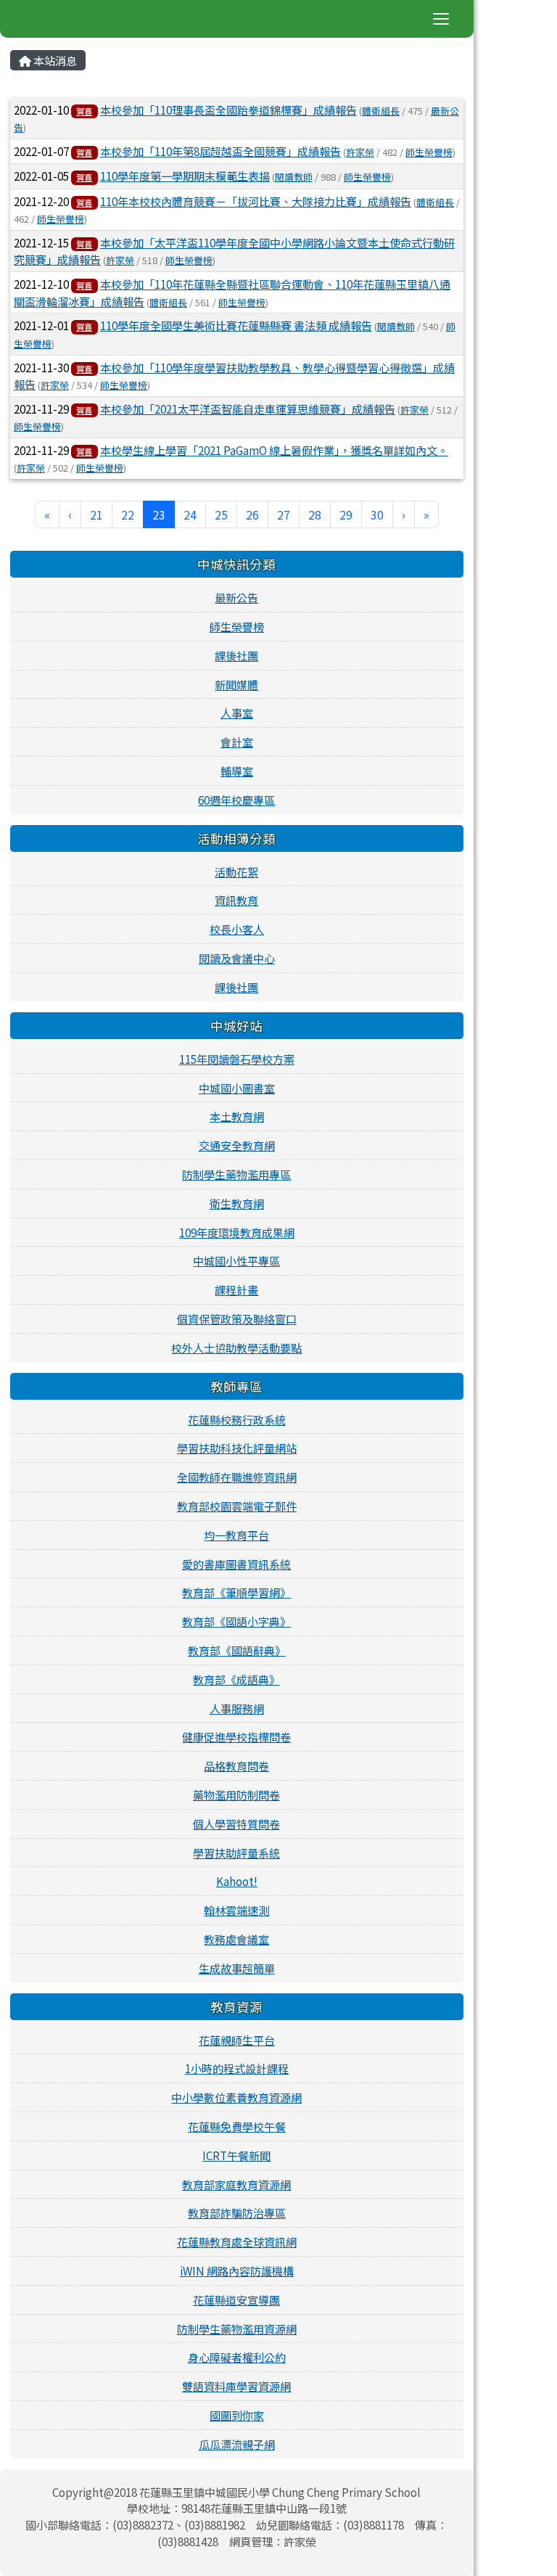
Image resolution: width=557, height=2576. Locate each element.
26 (252, 514)
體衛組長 (381, 111)
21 (96, 514)
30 (377, 514)
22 (128, 514)
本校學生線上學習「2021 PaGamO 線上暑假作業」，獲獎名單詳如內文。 (274, 450)
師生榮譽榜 (429, 152)
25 (221, 514)
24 (190, 514)
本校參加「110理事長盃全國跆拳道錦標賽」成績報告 (228, 110)
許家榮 (360, 152)
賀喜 (84, 111)
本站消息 (54, 60)
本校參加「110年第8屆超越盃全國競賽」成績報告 (220, 151)
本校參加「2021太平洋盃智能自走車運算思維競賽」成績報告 (248, 409)
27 (284, 514)
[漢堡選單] (441, 19)
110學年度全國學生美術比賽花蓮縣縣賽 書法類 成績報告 (236, 325)
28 (315, 514)
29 (346, 514)
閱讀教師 (294, 177)
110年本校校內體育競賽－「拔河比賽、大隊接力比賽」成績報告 (256, 201)
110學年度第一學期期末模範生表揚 (185, 176)
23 (164, 514)
